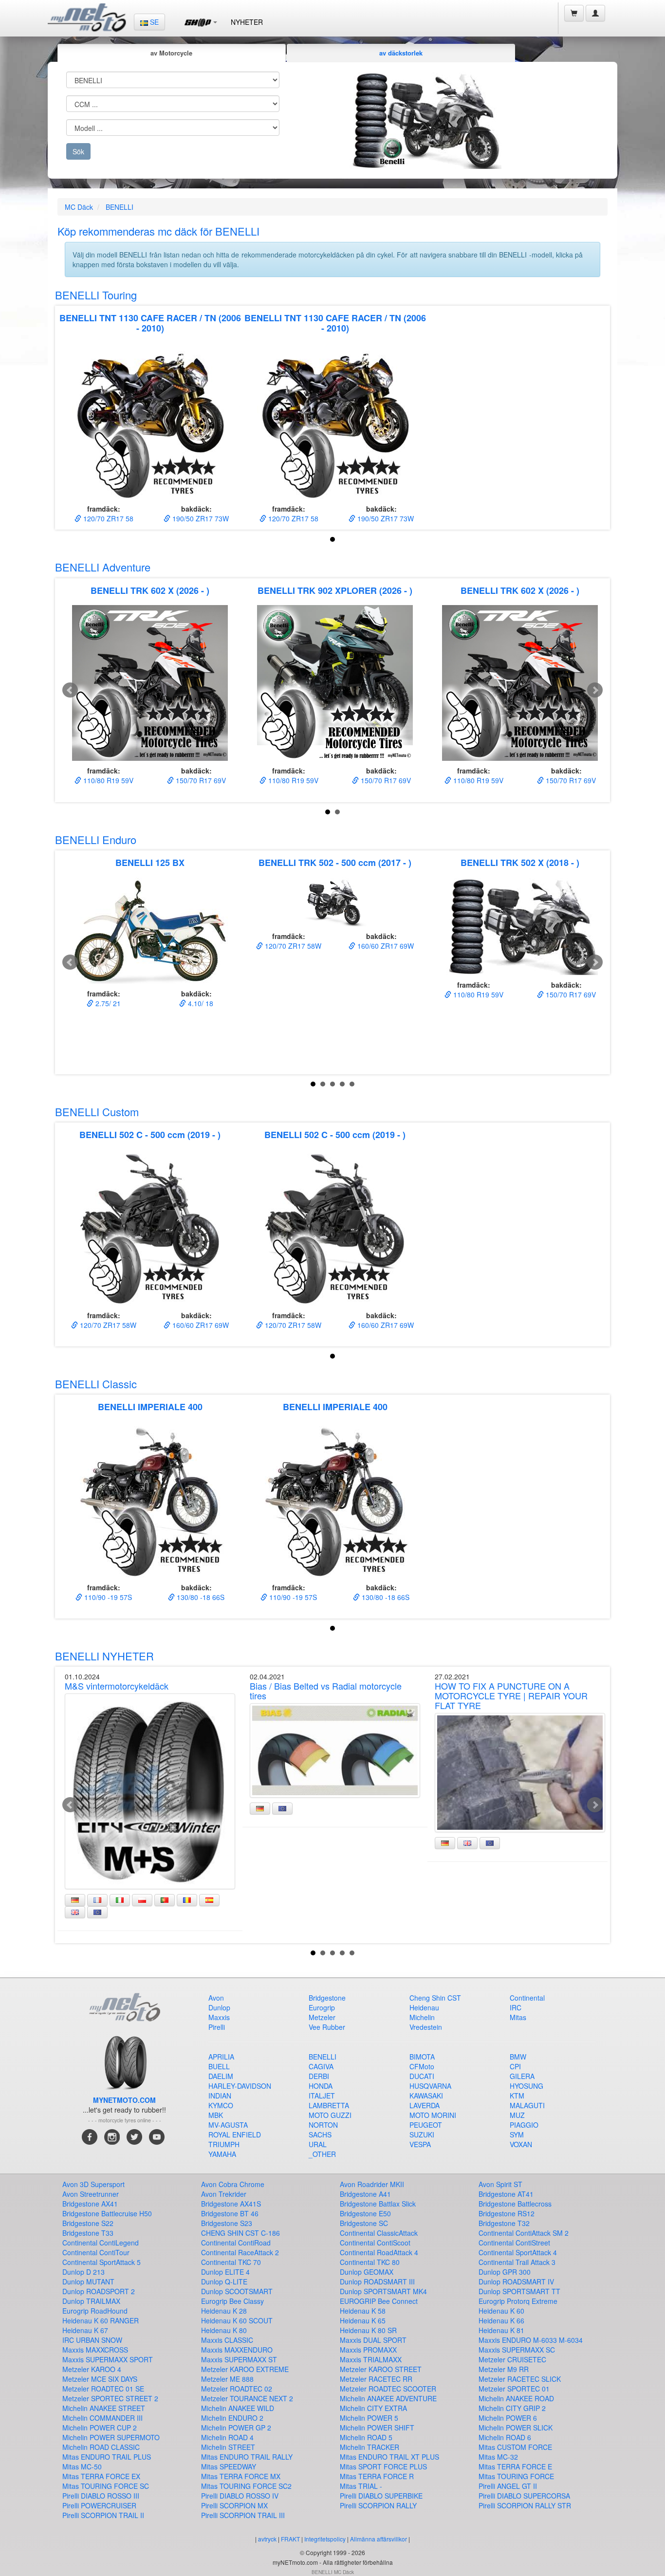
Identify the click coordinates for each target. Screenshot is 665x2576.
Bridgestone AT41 (506, 2194)
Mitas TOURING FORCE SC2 (246, 2486)
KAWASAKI (426, 2096)
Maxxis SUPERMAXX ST (239, 2359)
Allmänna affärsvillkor (379, 2539)
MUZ (517, 2115)
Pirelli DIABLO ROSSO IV (240, 2496)
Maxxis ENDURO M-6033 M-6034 (531, 2340)
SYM (517, 2134)
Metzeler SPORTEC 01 (514, 2389)
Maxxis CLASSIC (227, 2340)
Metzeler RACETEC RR (376, 2379)
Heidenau (424, 2007)
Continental (527, 1998)
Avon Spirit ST (500, 2184)
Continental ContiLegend (101, 2243)
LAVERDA (425, 2105)
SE (153, 22)
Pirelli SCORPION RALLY (378, 2505)
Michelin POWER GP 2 (236, 2428)
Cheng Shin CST (435, 1998)
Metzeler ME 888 (227, 2379)
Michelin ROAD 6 (505, 2437)
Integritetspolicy (325, 2539)
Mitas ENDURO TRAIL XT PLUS (389, 2457)
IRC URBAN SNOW (92, 2340)
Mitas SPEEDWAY (229, 2466)
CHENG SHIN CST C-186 (240, 2233)
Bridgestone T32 (504, 2223)
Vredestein (426, 2027)
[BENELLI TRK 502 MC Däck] (335, 902)
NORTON (323, 2125)
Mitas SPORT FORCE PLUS (383, 2466)
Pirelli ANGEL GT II (508, 2486)
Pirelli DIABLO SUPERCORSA (524, 2496)
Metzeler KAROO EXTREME (245, 2369)
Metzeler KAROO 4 (92, 2369)
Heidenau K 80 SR (368, 2330)
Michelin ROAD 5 (366, 2437)
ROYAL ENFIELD (235, 2134)
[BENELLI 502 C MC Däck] (150, 1228)
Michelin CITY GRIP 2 (512, 2408)
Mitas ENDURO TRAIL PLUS (107, 2457)
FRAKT (290, 2539)
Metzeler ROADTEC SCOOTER (388, 2389)
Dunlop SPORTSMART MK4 (383, 2291)
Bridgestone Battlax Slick (378, 2204)
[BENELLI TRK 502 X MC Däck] (520, 926)
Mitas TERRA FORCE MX (241, 2476)
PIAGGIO (524, 2125)
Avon (216, 1998)
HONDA (321, 2086)
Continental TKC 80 (370, 2262)
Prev (70, 690)
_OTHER (322, 2154)
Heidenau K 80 (224, 2330)
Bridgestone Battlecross (515, 2204)
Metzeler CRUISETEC (512, 2359)
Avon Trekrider (224, 2194)
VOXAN (521, 2144)
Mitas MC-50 (82, 2466)
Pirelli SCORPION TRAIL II (103, 2515)
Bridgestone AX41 (90, 2204)
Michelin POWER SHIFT (377, 2428)
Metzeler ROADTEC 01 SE (103, 2389)
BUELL (219, 2066)
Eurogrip (322, 2007)
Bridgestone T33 (88, 2233)
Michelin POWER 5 (369, 2418)
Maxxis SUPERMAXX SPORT (108, 2359)
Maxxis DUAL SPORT (373, 2340)
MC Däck (79, 207)
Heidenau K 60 (501, 2311)
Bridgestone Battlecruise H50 (107, 2213)
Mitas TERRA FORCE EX (101, 2476)
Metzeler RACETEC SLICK (520, 2379)
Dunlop (219, 2007)
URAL (318, 2144)
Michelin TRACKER (369, 2447)
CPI (515, 2066)
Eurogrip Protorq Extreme (518, 2301)
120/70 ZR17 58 (107, 518)
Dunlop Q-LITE (224, 2282)
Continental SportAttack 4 (518, 2252)
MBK (216, 2115)
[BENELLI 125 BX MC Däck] (150, 931)
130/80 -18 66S (200, 1597)
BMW (518, 2057)
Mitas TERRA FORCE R (377, 2476)
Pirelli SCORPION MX (234, 2505)
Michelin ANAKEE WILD (238, 2408)
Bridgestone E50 (365, 2213)
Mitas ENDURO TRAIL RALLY (247, 2457)
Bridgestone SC (364, 2223)
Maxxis (219, 2017)
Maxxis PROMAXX (368, 2350)
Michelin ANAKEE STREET (104, 2408)
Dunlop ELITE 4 (225, 2272)
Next (595, 690)
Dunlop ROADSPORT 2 (99, 2291)
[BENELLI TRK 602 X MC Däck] (150, 683)
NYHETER (247, 22)
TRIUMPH (224, 2144)
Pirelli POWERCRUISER (99, 2505)
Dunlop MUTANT (88, 2282)
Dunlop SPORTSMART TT (519, 2291)
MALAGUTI (527, 2105)
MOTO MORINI (433, 2115)
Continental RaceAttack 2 (240, 2252)
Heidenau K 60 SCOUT (237, 2320)
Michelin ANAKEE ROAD (516, 2398)
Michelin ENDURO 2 (232, 2418)
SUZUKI (422, 2134)
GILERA (522, 2076)
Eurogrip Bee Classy (232, 2301)
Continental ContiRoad (236, 2243)
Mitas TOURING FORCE (516, 2476)
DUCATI (422, 2076)
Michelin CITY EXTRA (373, 2408)
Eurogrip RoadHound (95, 2311)
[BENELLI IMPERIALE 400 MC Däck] (150, 1500)
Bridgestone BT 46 (230, 2213)
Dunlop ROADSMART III (377, 2282)
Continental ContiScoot (375, 2243)
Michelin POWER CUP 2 (100, 2428)
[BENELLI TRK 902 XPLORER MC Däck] (335, 683)
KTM (517, 2096)
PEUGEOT (426, 2125)
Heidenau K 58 (363, 2311)
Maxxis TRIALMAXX (371, 2359)
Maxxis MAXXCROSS (95, 2350)
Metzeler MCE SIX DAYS (100, 2379)
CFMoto (422, 2066)
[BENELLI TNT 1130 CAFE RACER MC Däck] (150, 421)
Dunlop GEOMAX (367, 2272)
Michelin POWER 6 (508, 2418)
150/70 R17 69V (200, 780)
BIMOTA (422, 2057)
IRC (516, 2007)
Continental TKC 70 (231, 2262)
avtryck (267, 2539)
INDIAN (220, 2096)
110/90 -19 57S (107, 1597)
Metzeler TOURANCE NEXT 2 (247, 2398)
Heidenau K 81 (501, 2330)
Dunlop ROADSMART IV (516, 2282)
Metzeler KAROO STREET (381, 2369)
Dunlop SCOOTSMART (237, 2291)
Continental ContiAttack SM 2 (524, 2233)
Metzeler (322, 2017)
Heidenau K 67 (85, 2330)
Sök (78, 151)
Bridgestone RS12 (507, 2213)
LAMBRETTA (329, 2105)
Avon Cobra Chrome (233, 2184)
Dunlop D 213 (83, 2272)
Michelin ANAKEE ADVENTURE (388, 2398)
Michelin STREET (228, 2447)
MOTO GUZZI (330, 2115)
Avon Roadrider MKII (372, 2184)
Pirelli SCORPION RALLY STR (525, 2505)
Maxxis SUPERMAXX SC (517, 2350)
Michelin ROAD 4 (227, 2437)
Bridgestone (327, 1998)
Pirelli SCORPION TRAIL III (243, 2515)
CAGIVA (321, 2066)
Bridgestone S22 (88, 2223)
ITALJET (322, 2096)
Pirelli (217, 2027)
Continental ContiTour (96, 2252)
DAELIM (221, 2076)
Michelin (422, 2017)
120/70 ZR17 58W (292, 946)
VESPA (420, 2144)
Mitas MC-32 (498, 2457)
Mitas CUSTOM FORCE (515, 2447)
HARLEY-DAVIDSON (240, 2086)
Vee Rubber (327, 2027)
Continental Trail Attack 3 (517, 2262)
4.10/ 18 (200, 1003)
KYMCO (221, 2105)
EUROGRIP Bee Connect (379, 2301)
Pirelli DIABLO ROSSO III (101, 2496)
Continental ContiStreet (514, 2243)
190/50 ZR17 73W (200, 518)
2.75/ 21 (107, 1003)
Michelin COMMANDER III (102, 2418)
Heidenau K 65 (363, 2320)
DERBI (319, 2076)
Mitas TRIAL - (361, 2486)
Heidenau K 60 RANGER (101, 2320)
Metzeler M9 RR (504, 2369)
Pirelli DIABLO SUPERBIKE (381, 2496)
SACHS (320, 2134)
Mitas (518, 2017)
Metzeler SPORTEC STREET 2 (110, 2398)
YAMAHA (222, 2154)
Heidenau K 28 (224, 2311)
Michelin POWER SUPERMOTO (111, 2437)
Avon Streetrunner (91, 2194)
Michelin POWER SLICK (516, 2428)
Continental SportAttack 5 (102, 2262)
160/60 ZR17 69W (385, 946)
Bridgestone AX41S (231, 2204)
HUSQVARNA (430, 2086)
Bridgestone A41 (365, 2194)
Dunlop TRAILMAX (91, 2301)
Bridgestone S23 (227, 2223)
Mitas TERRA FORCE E (515, 2466)
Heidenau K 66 (501, 2320)
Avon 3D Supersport (93, 2184)
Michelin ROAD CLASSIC (101, 2447)
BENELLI (120, 207)
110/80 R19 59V (107, 780)
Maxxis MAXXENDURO (237, 2350)
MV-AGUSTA (228, 2125)
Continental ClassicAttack (379, 2233)
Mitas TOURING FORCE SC (106, 2486)
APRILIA (221, 2057)
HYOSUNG (526, 2086)
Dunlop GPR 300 (505, 2272)
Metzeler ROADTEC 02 (237, 2389)
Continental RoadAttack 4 (379, 2252)
